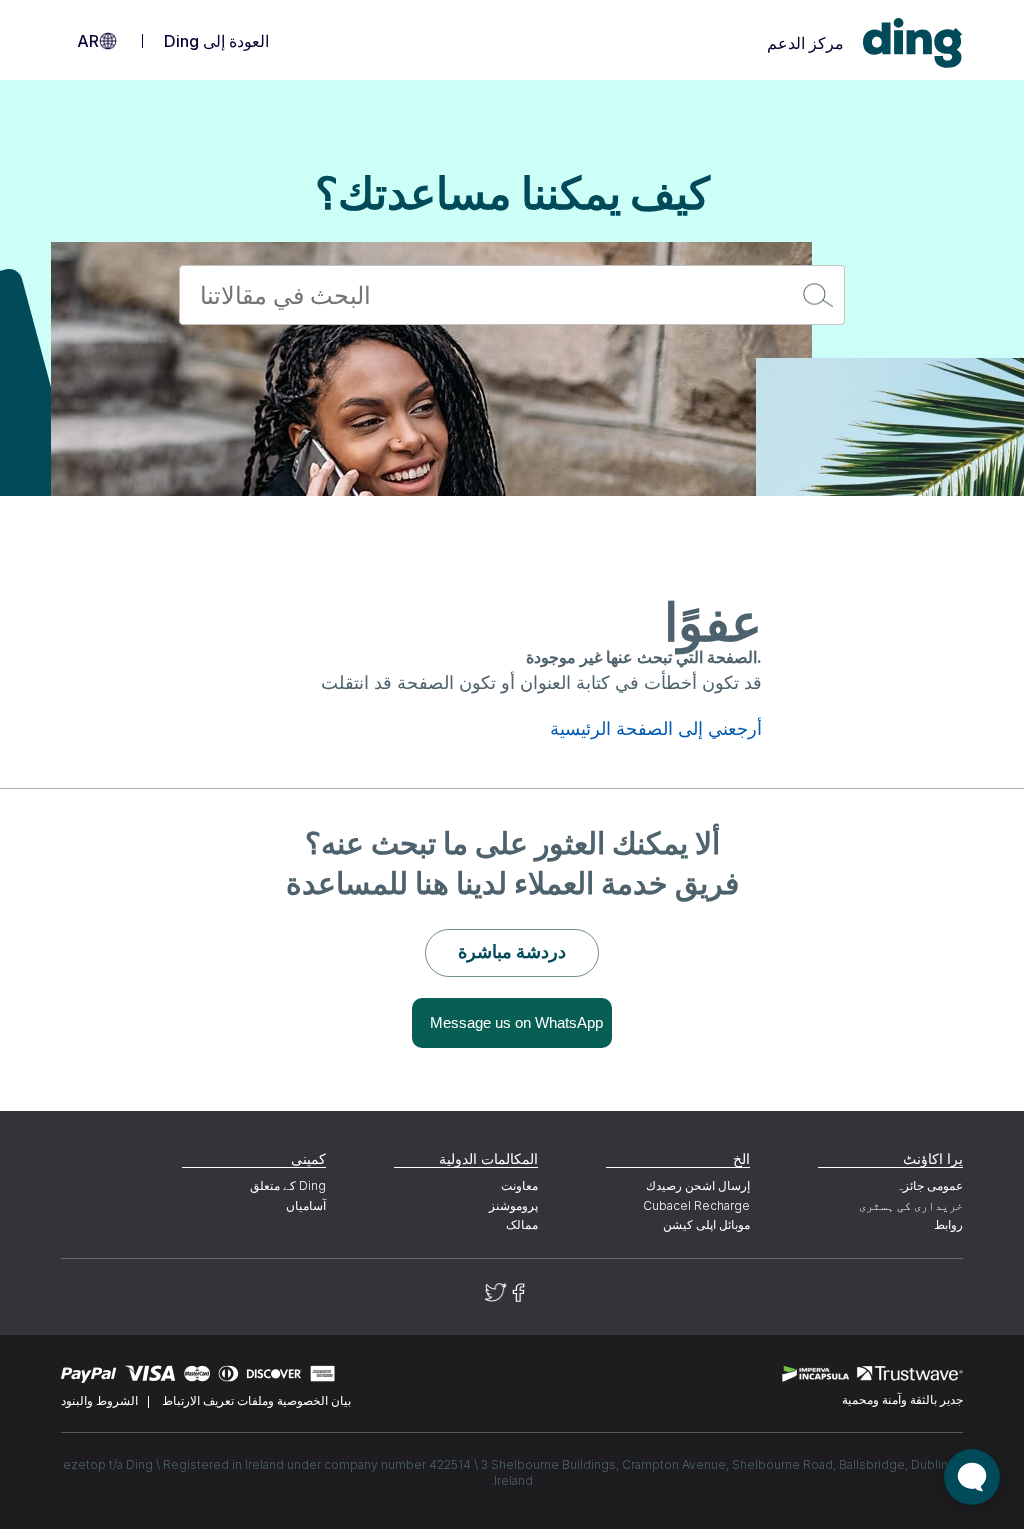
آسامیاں (306, 1205)
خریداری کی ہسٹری (910, 1205)
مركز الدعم (805, 43)
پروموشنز (513, 1205)
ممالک (522, 1224)
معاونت (519, 1185)
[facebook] (518, 1292)
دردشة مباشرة (512, 951)
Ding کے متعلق (288, 1185)
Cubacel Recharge (696, 1205)
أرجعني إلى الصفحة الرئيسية (656, 729)
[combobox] (512, 295)
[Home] (913, 43)
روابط (948, 1224)
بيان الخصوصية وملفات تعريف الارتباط (256, 1400)
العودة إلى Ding (216, 41)
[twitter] (496, 1292)
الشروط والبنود (99, 1400)
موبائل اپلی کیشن (706, 1224)
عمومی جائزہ (929, 1185)
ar (88, 41)
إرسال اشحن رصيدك (698, 1185)
